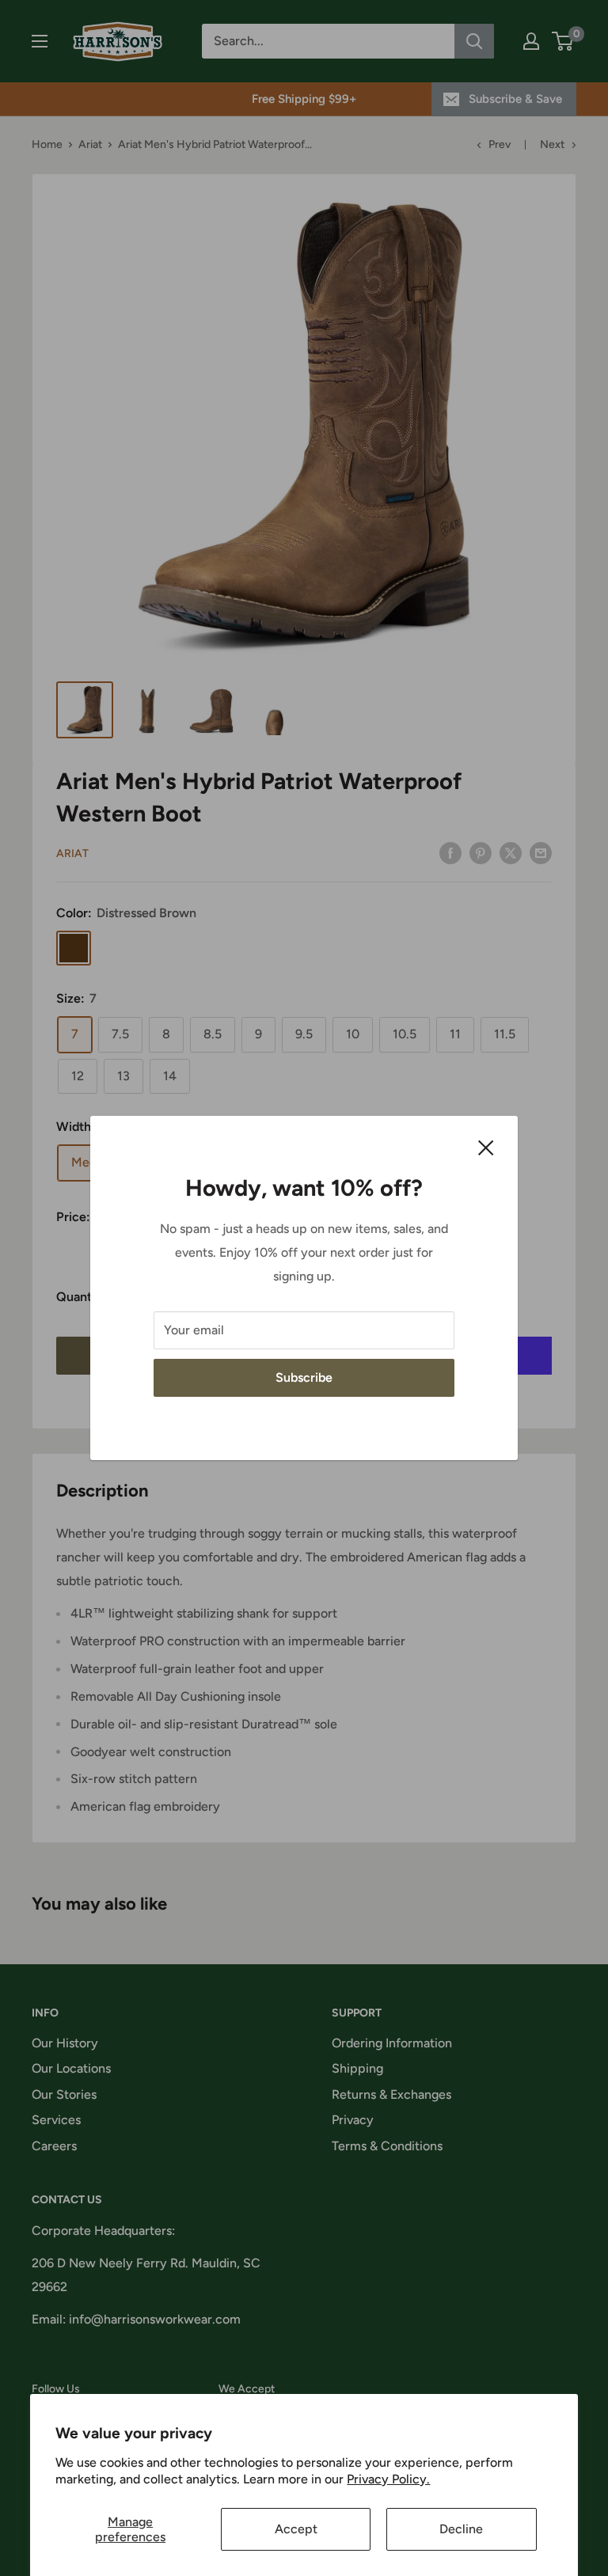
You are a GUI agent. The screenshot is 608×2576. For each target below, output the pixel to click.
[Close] (486, 1147)
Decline (461, 2529)
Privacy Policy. (388, 2479)
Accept (296, 2529)
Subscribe (304, 1377)
